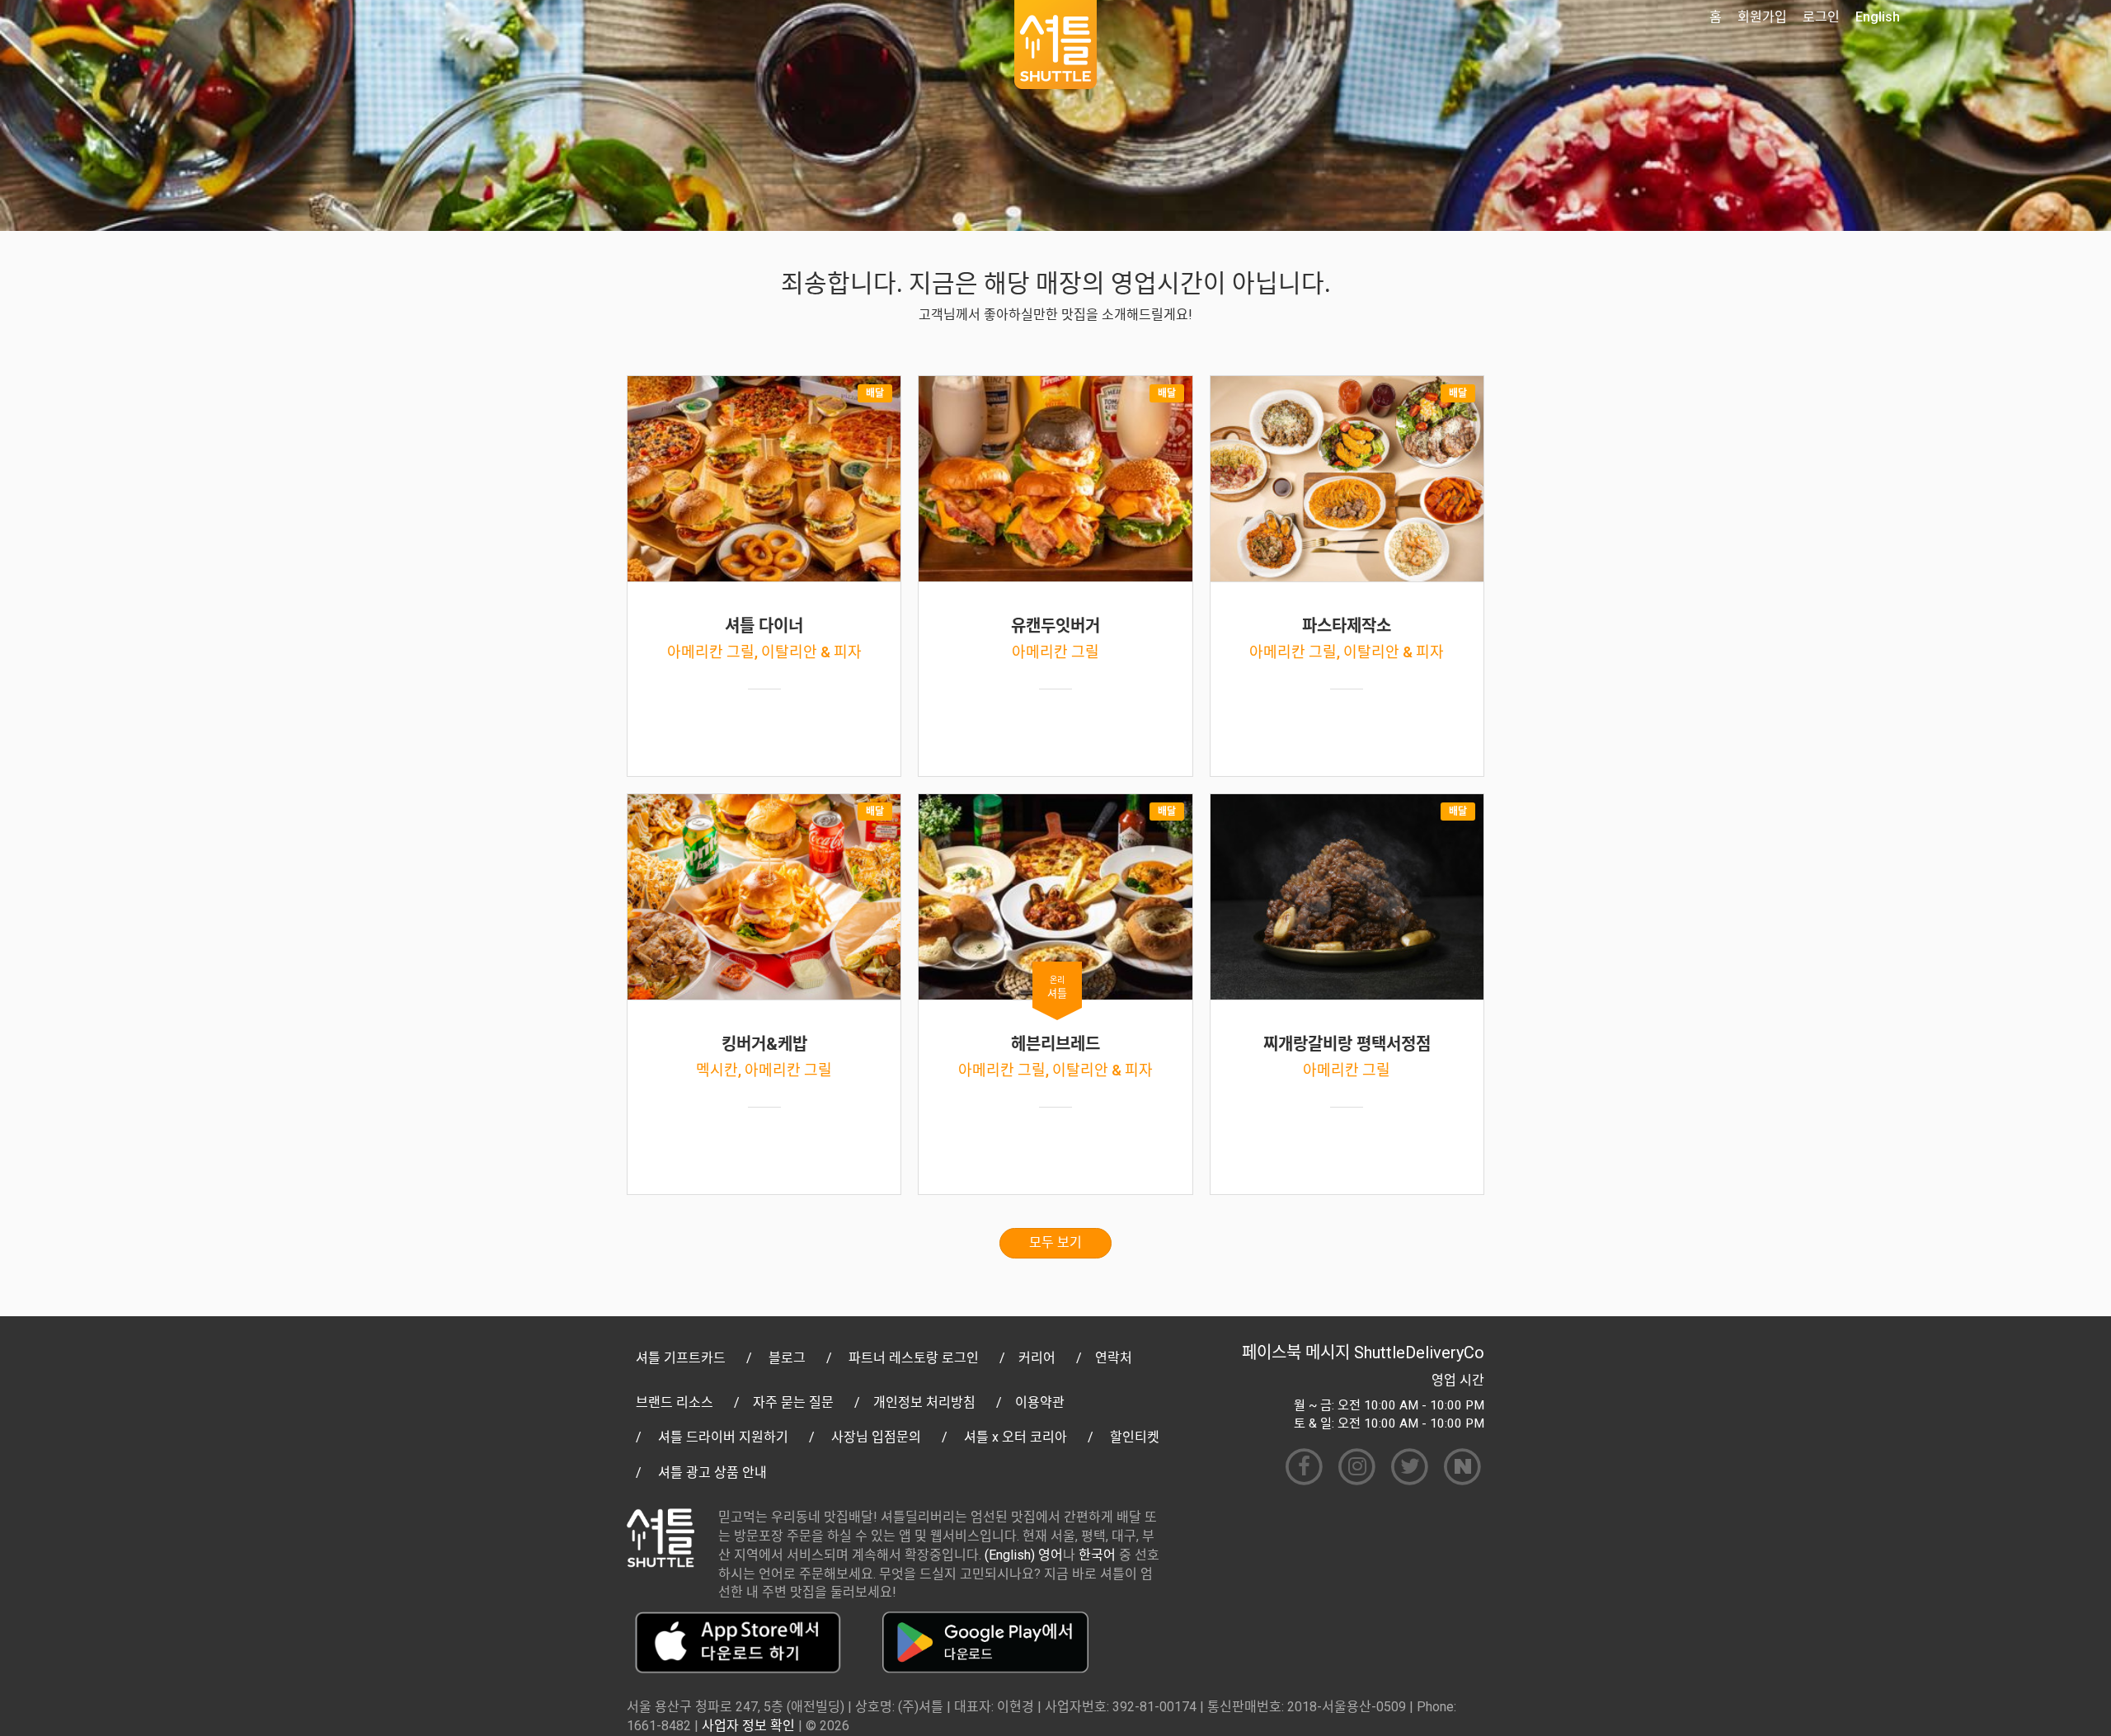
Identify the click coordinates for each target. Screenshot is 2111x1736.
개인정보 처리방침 (924, 1402)
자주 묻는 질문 (793, 1402)
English (1878, 17)
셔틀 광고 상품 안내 (712, 1473)
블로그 (787, 1358)
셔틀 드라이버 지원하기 (723, 1437)
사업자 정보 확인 (748, 1726)
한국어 (1097, 1555)
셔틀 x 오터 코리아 (1016, 1437)
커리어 (1037, 1358)
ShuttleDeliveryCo (1419, 1353)
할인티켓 (1135, 1437)
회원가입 (1762, 17)
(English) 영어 (1024, 1555)
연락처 (1114, 1358)
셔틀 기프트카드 (681, 1358)
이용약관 (1040, 1402)
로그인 (1821, 17)
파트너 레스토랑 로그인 (914, 1358)
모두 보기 (1055, 1242)
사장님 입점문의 (876, 1437)
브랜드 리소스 (675, 1402)
